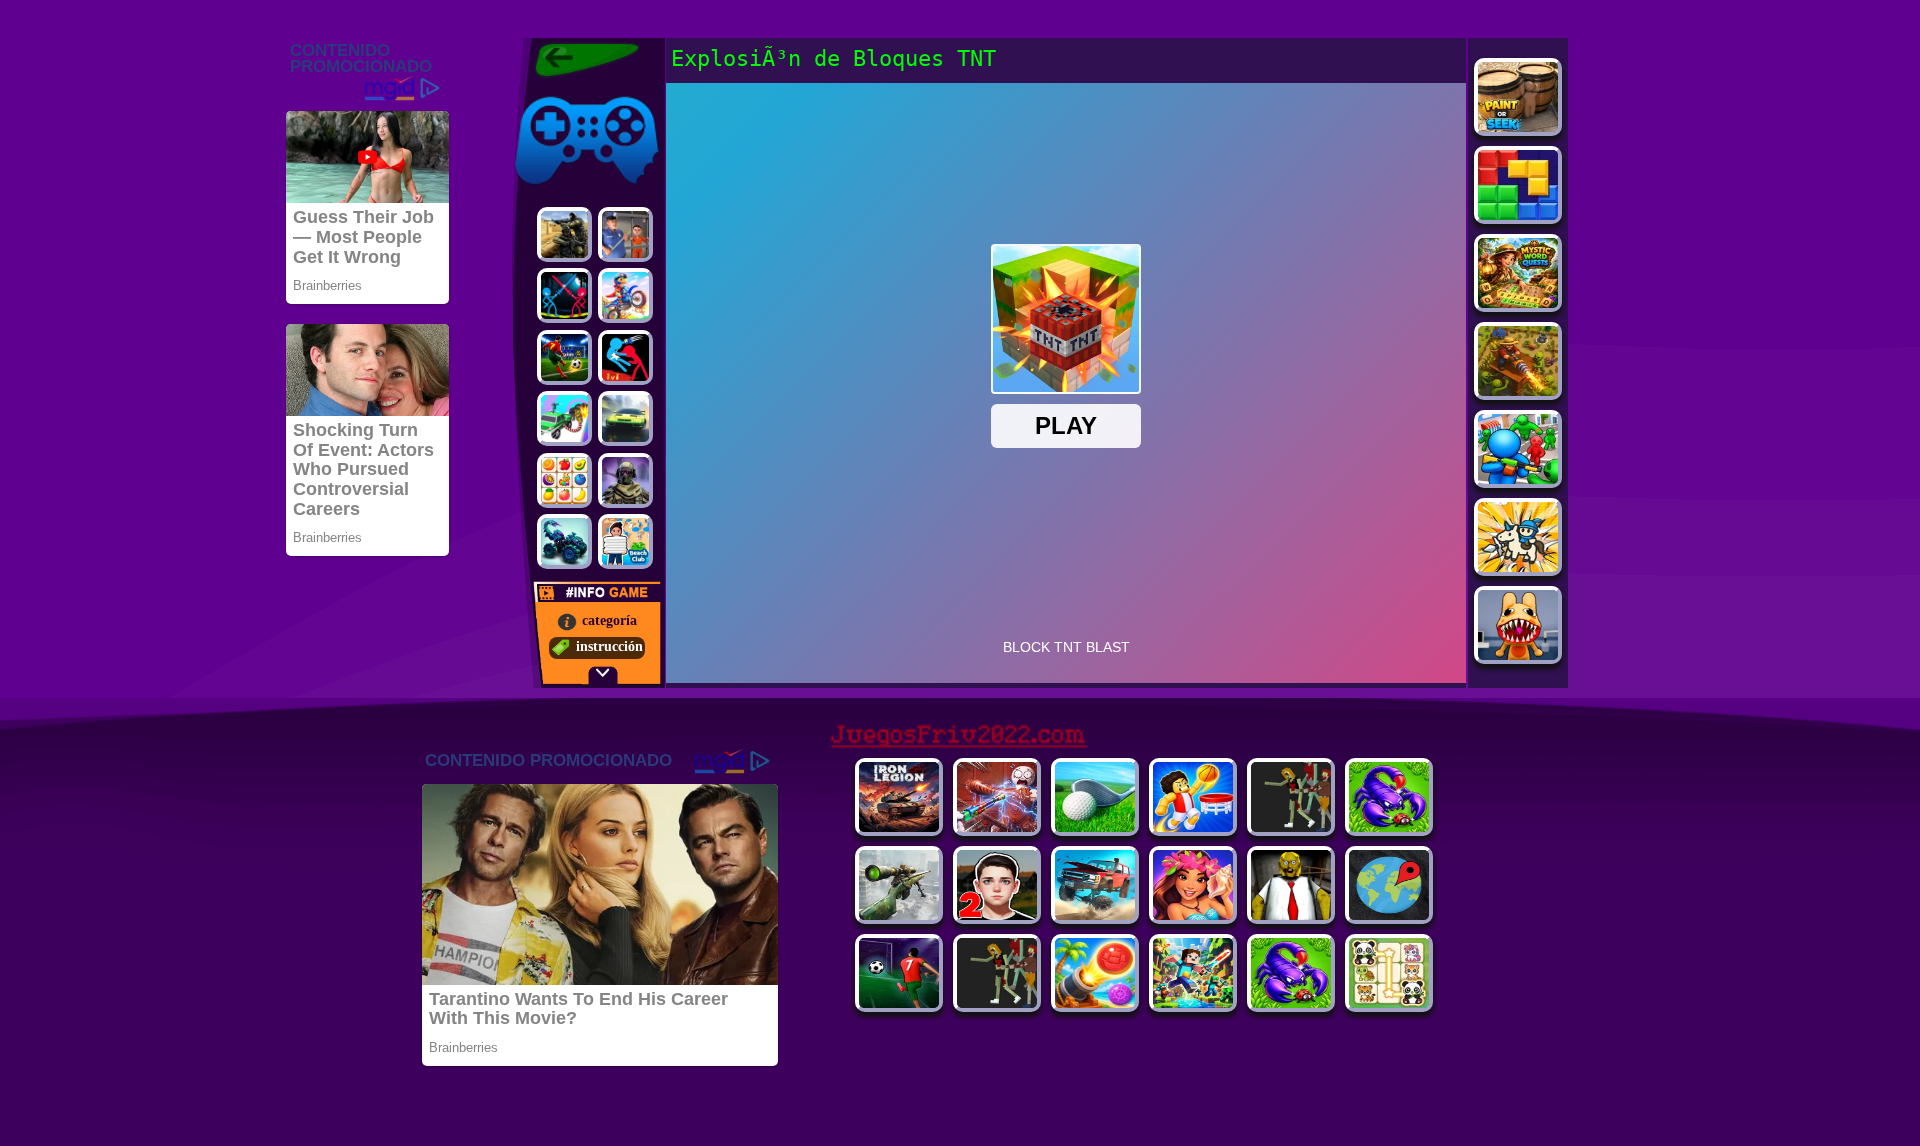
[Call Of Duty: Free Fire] (625, 480)
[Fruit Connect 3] (564, 480)
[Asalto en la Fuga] (625, 234)
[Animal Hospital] (1518, 654)
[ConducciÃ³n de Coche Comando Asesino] (564, 418)
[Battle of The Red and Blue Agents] (625, 357)
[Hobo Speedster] (625, 295)
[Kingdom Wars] (1518, 566)
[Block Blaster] (1518, 214)
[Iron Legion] (899, 826)
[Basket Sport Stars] (1193, 826)
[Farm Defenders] (1518, 390)
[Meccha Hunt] (997, 1002)
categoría (609, 620)
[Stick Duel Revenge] (564, 295)
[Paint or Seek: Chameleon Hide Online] (1518, 126)
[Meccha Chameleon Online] (997, 826)
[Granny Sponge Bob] (1291, 914)
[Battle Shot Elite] (1389, 826)
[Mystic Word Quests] (1518, 302)
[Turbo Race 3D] (625, 418)
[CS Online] (564, 234)
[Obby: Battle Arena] (1291, 826)
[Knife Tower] (1193, 914)
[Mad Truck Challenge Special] (564, 541)
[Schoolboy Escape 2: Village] (997, 914)
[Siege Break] (899, 1002)
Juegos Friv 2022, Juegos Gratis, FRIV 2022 (574, 60)
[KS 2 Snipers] (899, 914)
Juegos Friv (546, 92)
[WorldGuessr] (1389, 914)
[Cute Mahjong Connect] (1389, 1002)
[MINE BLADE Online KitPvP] (1193, 1002)
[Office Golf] (1095, 826)
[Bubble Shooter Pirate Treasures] (1095, 1002)
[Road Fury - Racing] (1095, 914)
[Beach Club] (625, 541)
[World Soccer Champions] (564, 357)
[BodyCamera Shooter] (1291, 1002)
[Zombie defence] (1518, 478)
